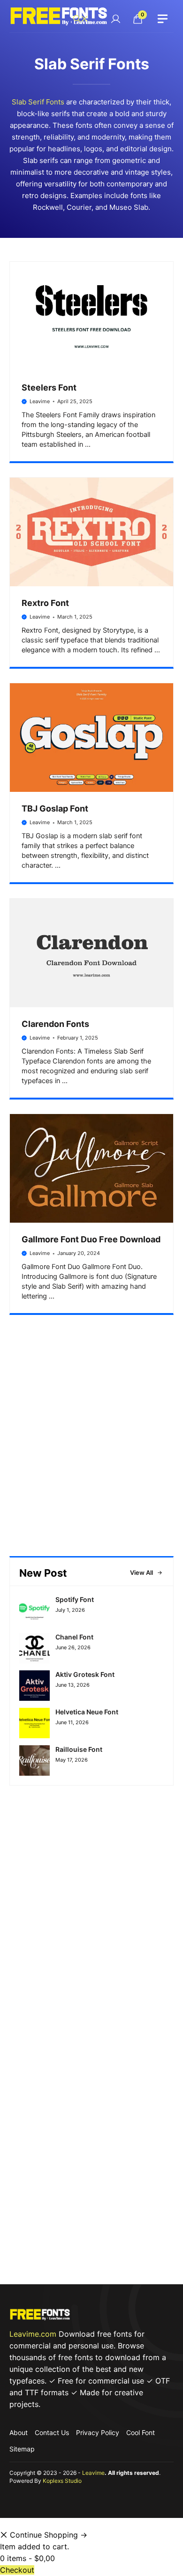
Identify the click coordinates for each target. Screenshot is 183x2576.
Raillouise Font (79, 1749)
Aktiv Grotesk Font (85, 1674)
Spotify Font (75, 1599)
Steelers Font (49, 388)
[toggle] (163, 19)
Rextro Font (45, 603)
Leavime (40, 401)
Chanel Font (74, 1637)
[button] (81, 19)
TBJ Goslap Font (55, 808)
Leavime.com (33, 2334)
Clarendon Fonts (55, 1024)
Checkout (17, 2570)
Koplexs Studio (62, 2481)
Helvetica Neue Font (87, 1712)
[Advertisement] (91, 1453)
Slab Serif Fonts (38, 102)
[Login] (116, 19)
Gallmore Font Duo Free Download (91, 1239)
